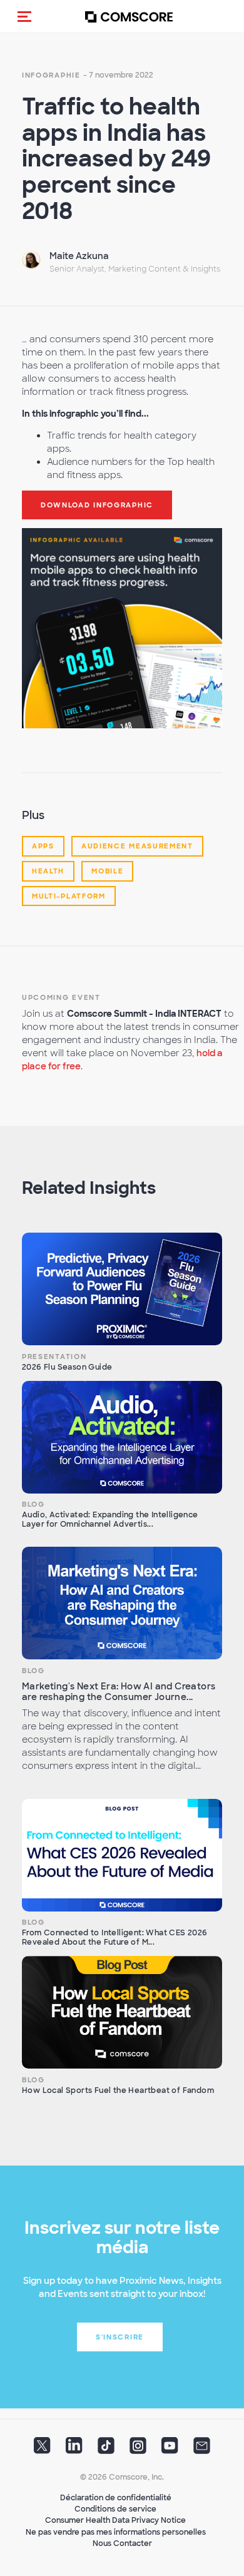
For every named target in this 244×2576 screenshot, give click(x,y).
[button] (24, 16)
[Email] (202, 2450)
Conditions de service (115, 2509)
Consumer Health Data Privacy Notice (115, 2520)
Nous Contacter (122, 2543)
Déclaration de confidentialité (116, 2498)
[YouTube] (170, 2450)
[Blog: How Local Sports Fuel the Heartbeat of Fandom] (122, 2012)
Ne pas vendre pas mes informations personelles (116, 2532)
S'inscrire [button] (120, 2337)
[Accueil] (129, 17)
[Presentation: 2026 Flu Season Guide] (122, 1289)
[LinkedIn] (74, 2450)
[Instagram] (138, 2450)
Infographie (51, 75)
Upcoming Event (61, 997)
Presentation (54, 1357)
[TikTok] (106, 2450)
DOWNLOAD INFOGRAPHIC (97, 505)
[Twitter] (42, 2450)
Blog (33, 1504)
